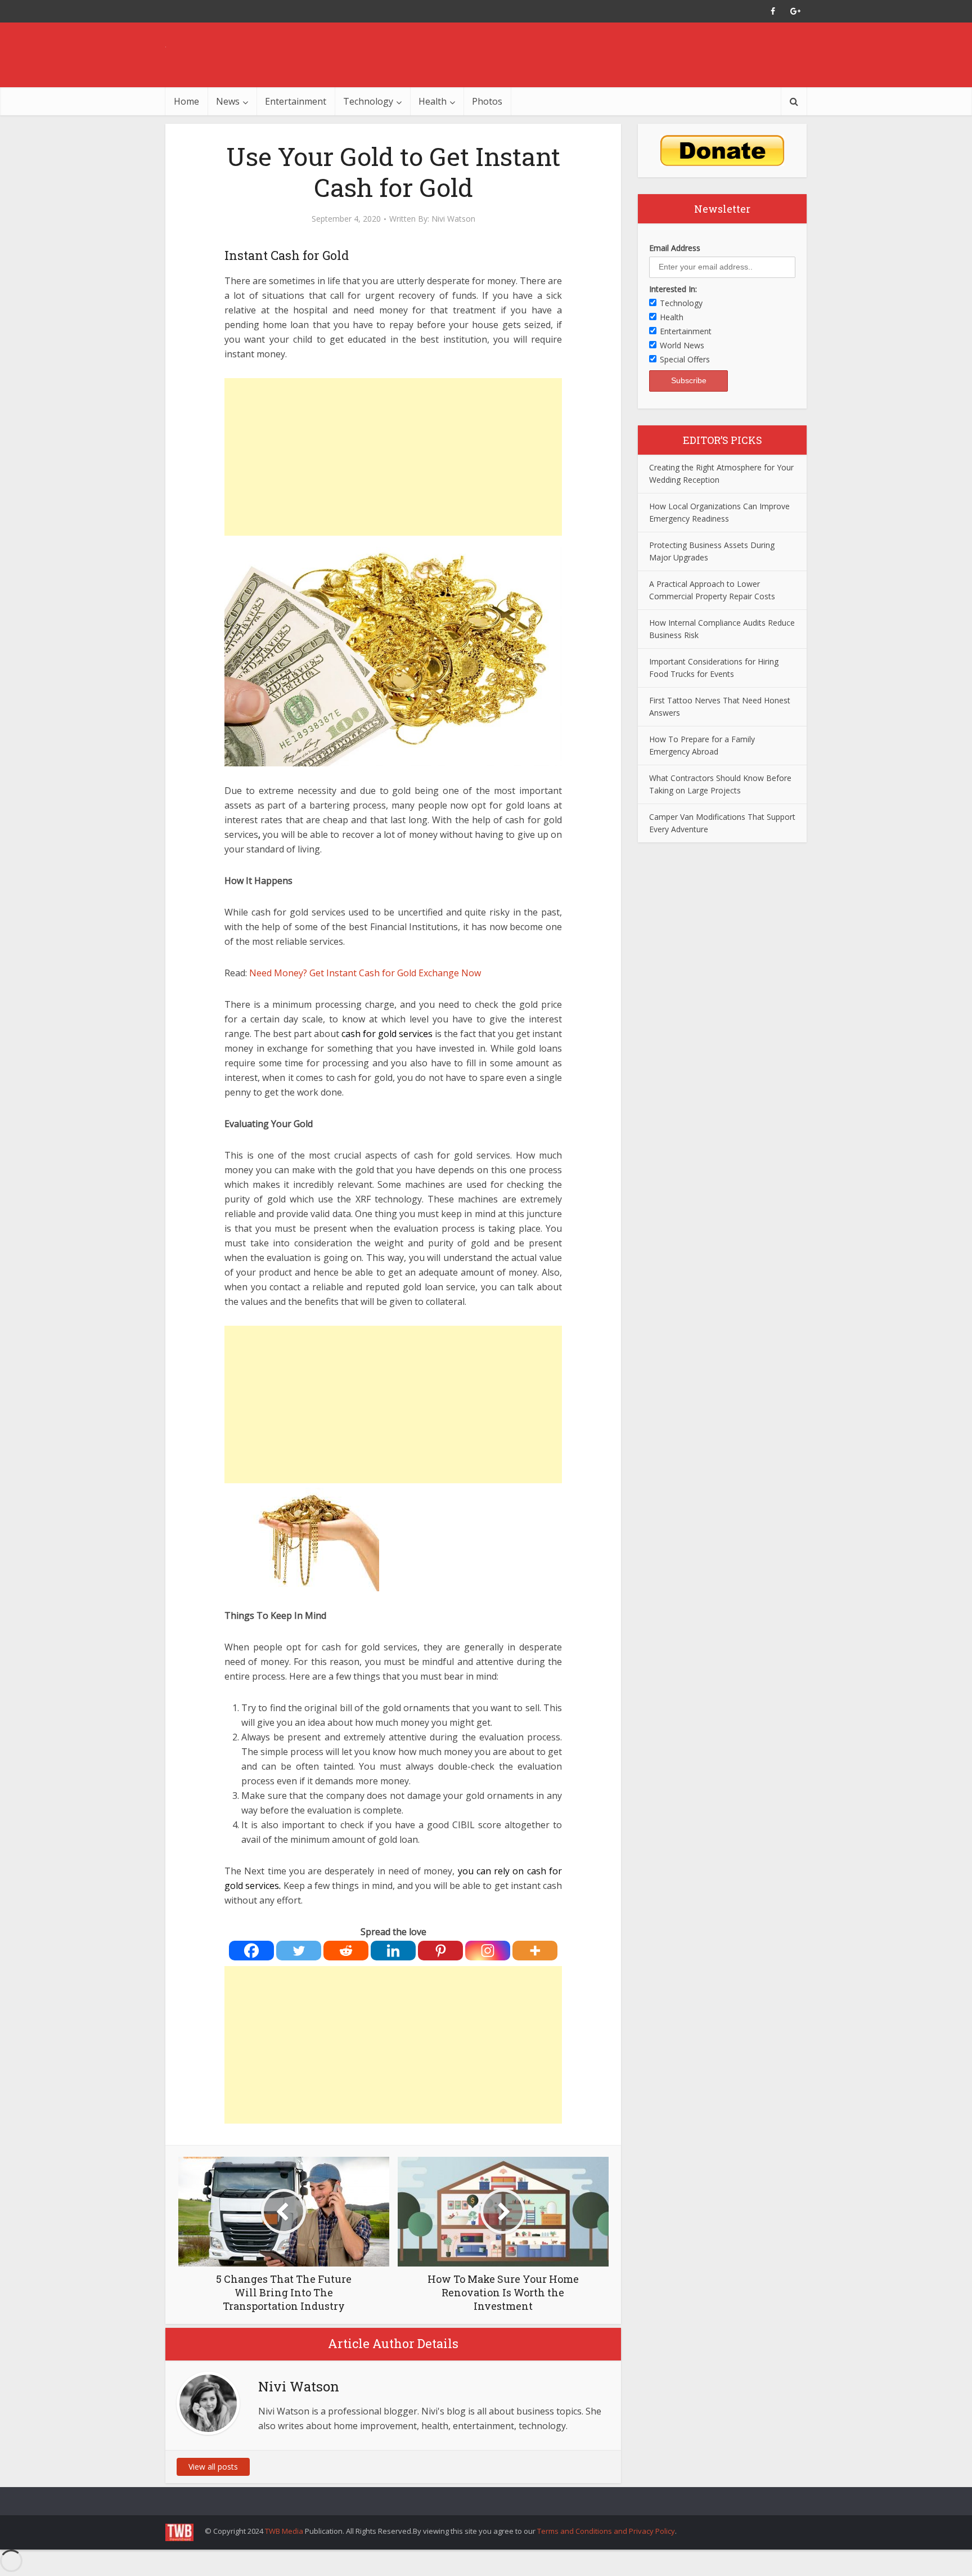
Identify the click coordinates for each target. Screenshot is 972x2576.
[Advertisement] (393, 457)
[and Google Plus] (795, 11)
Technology (368, 101)
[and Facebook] (773, 11)
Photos (487, 101)
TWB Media (284, 2531)
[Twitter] (299, 1951)
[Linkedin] (393, 1951)
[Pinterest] (440, 1951)
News (228, 101)
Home (186, 101)
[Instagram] (488, 1951)
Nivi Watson (453, 219)
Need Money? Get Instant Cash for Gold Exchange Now (365, 973)
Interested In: (673, 289)
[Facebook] (251, 1951)
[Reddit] (346, 1951)
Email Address (675, 248)
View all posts (213, 2467)
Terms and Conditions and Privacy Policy (606, 2531)
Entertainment (296, 101)
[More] (535, 1951)
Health (433, 101)
